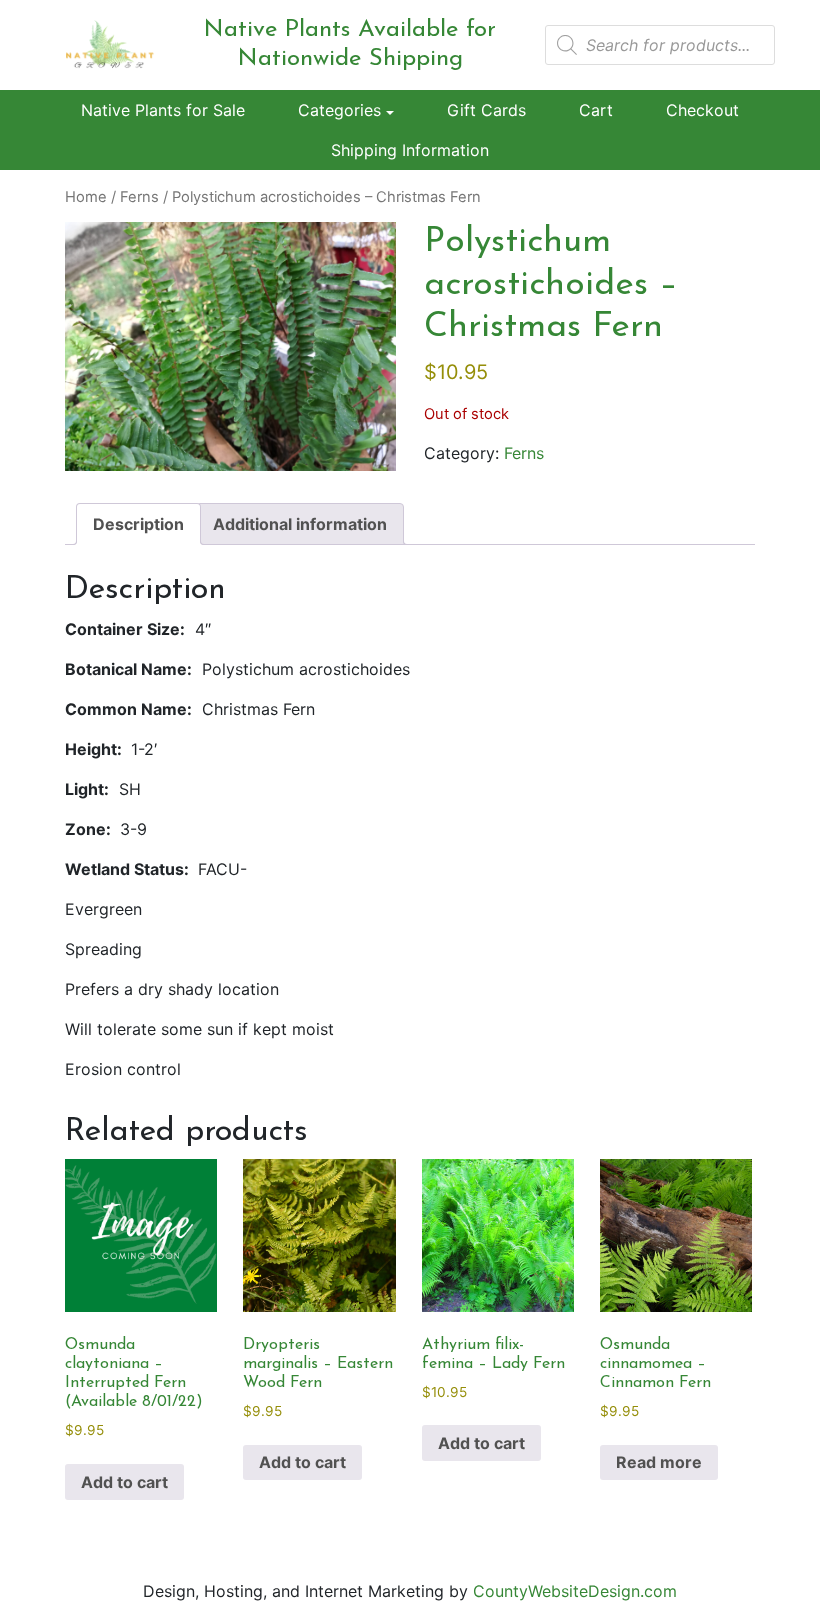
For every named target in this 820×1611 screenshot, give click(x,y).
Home (86, 197)
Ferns (139, 197)
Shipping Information (410, 150)
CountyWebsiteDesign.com (575, 1591)
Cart (596, 110)
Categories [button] (339, 110)
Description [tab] (138, 524)
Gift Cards (486, 110)
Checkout (702, 110)
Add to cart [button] (124, 1482)
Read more (659, 1462)
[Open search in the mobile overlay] (660, 45)
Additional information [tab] (300, 524)
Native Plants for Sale (163, 110)
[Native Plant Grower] (110, 43)
